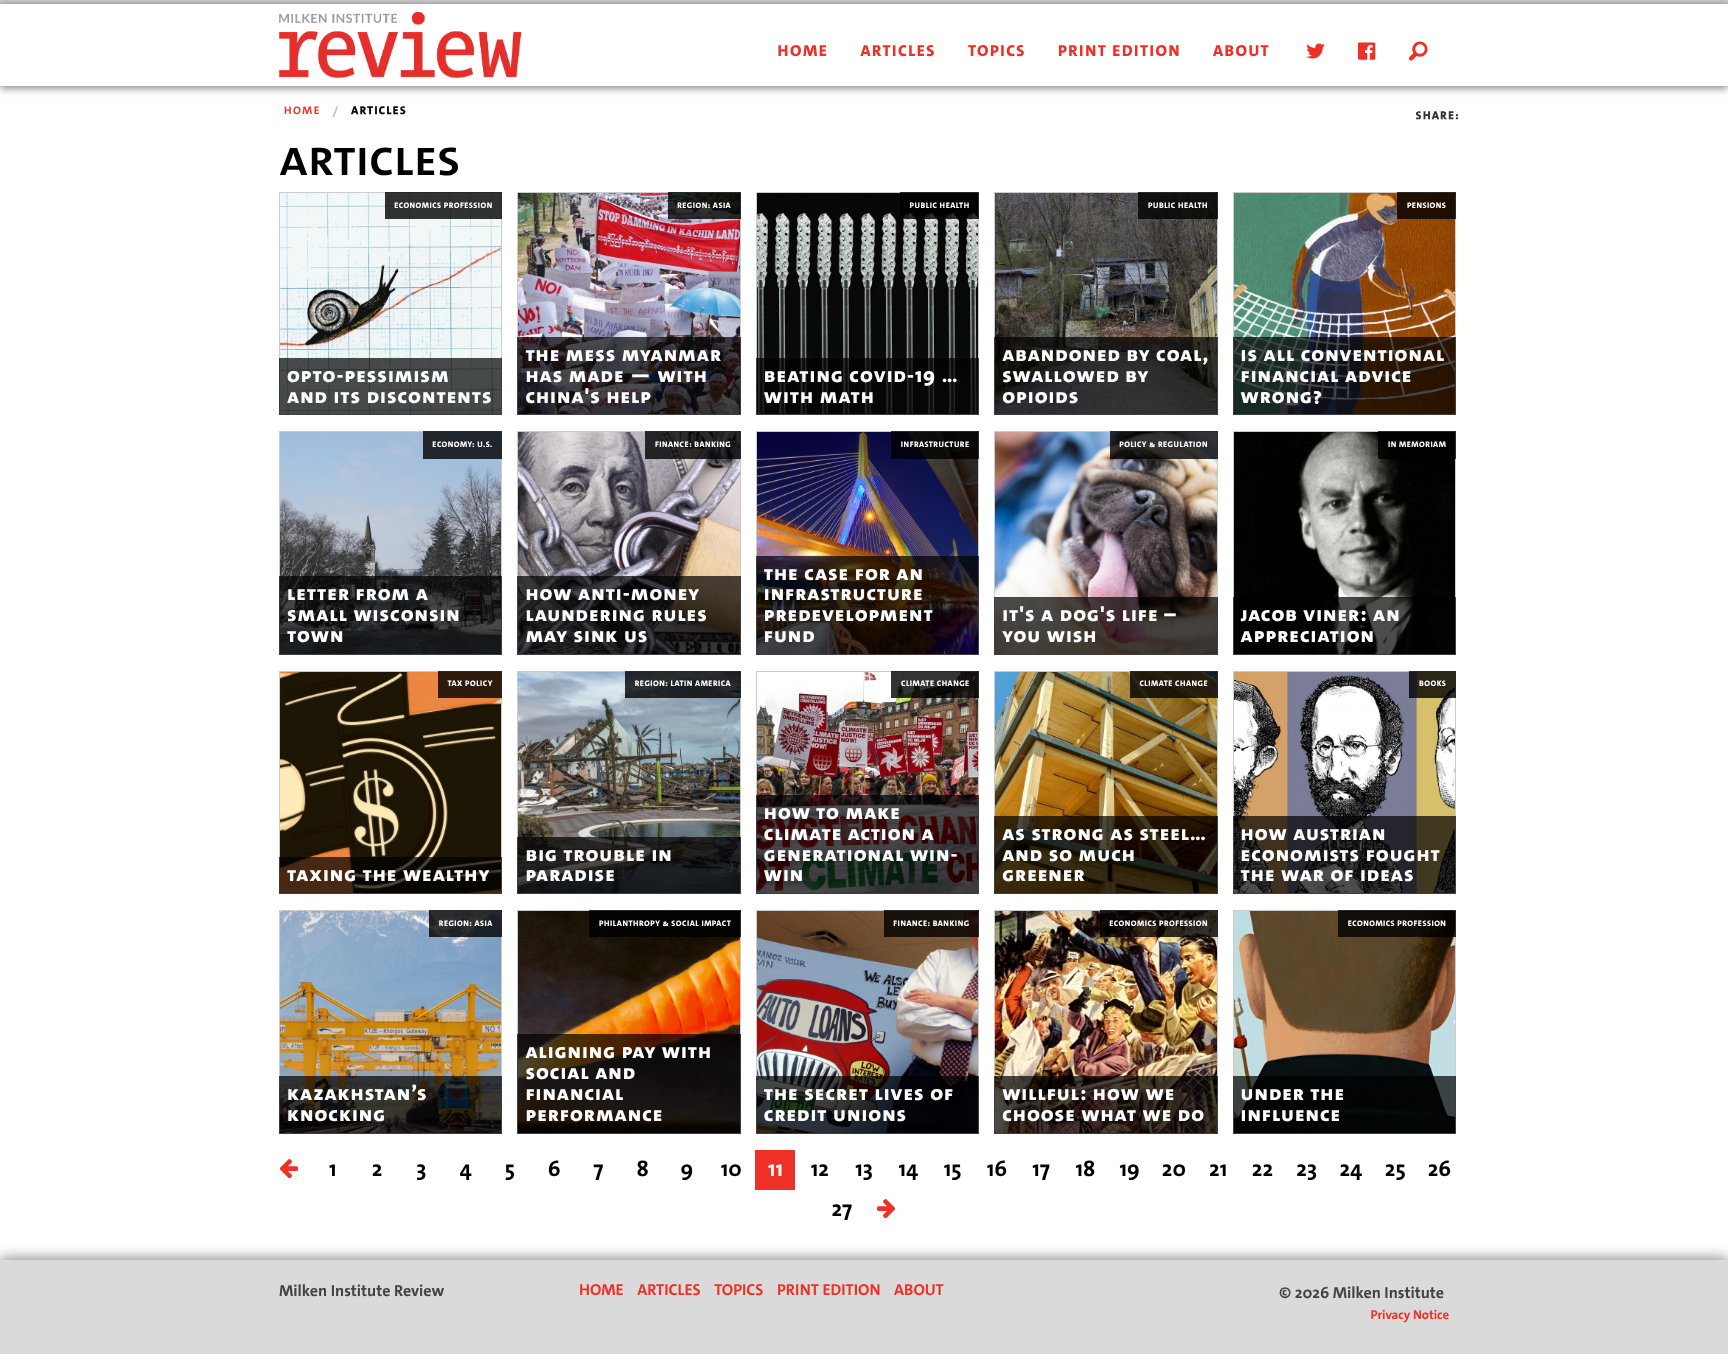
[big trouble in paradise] (628, 781)
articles (898, 51)
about (1241, 51)
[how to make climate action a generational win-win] (867, 781)
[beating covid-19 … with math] (867, 303)
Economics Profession (443, 205)
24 (1351, 1169)
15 (953, 1169)
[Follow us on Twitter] (1312, 51)
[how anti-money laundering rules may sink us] (628, 542)
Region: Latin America (683, 683)
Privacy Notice (1409, 1315)
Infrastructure (935, 444)
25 (1395, 1169)
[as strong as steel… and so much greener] (1105, 781)
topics (997, 51)
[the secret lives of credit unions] (867, 1021)
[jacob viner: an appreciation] (1344, 542)
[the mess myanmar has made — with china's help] (628, 303)
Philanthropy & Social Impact (665, 923)
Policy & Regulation (1163, 444)
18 (1085, 1169)
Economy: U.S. (462, 444)
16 (997, 1169)
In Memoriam (1417, 444)
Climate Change (935, 683)
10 (731, 1169)
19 (1129, 1169)
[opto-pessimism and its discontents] (390, 303)
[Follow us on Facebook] (1363, 51)
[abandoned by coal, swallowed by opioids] (1105, 303)
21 (1218, 1169)
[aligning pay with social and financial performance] (628, 1021)
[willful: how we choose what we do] (1105, 1021)
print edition (1119, 51)
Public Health (940, 205)
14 (908, 1169)
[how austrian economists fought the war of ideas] (1344, 781)
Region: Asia (704, 205)
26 (1439, 1169)
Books (1432, 683)
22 (1262, 1169)
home (803, 51)
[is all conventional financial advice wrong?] (1344, 303)
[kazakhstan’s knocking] (390, 1021)
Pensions (1426, 205)
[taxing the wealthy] (390, 781)
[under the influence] (1344, 1021)
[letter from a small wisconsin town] (390, 542)
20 (1174, 1169)
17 (1041, 1169)
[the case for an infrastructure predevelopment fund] (867, 542)
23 (1306, 1169)
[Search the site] (1419, 51)
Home (302, 110)
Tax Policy (470, 683)
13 (864, 1169)
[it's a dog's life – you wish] (1105, 542)
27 (842, 1209)
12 (820, 1169)
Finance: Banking (693, 444)
